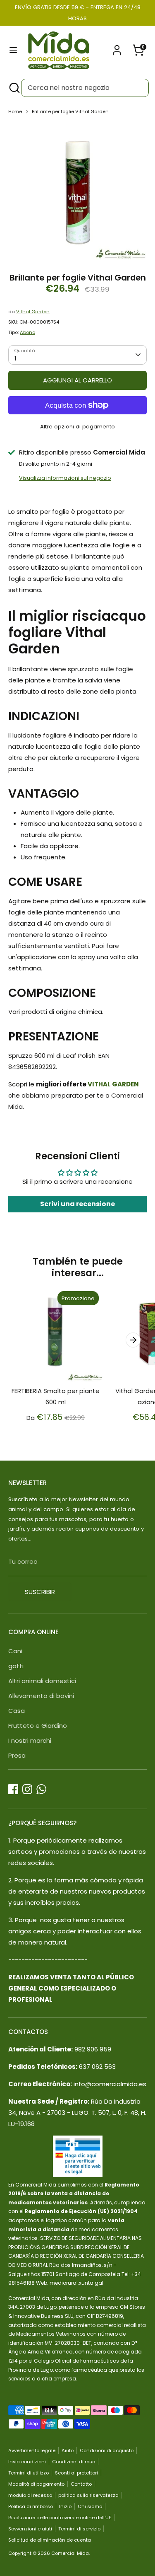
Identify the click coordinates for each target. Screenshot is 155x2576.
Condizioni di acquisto (107, 2450)
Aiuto (68, 2450)
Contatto (81, 2484)
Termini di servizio (79, 2529)
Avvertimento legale (32, 2450)
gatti (16, 1666)
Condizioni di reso (74, 2462)
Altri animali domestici (42, 1681)
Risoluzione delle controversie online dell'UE (60, 2518)
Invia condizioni (27, 2462)
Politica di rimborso (31, 2506)
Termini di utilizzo (29, 2473)
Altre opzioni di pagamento (77, 427)
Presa (17, 1755)
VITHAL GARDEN (113, 1084)
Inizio (65, 2506)
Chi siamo (90, 2506)
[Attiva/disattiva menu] (13, 50)
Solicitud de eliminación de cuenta (50, 2540)
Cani (15, 1651)
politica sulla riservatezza (88, 2495)
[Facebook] (13, 1789)
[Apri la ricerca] (14, 88)
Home (15, 111)
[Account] (117, 47)
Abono (27, 332)
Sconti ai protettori (76, 2473)
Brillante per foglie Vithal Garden (70, 111)
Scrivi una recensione (77, 1204)
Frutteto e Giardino (38, 1726)
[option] (77, 191)
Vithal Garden (33, 312)
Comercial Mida (70, 2553)
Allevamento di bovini (41, 1696)
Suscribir (40, 1592)
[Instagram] (27, 1789)
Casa (17, 1711)
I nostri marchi (30, 1740)
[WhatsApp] (41, 1789)
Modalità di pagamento (36, 2484)
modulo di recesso (30, 2495)
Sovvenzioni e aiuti (30, 2529)
